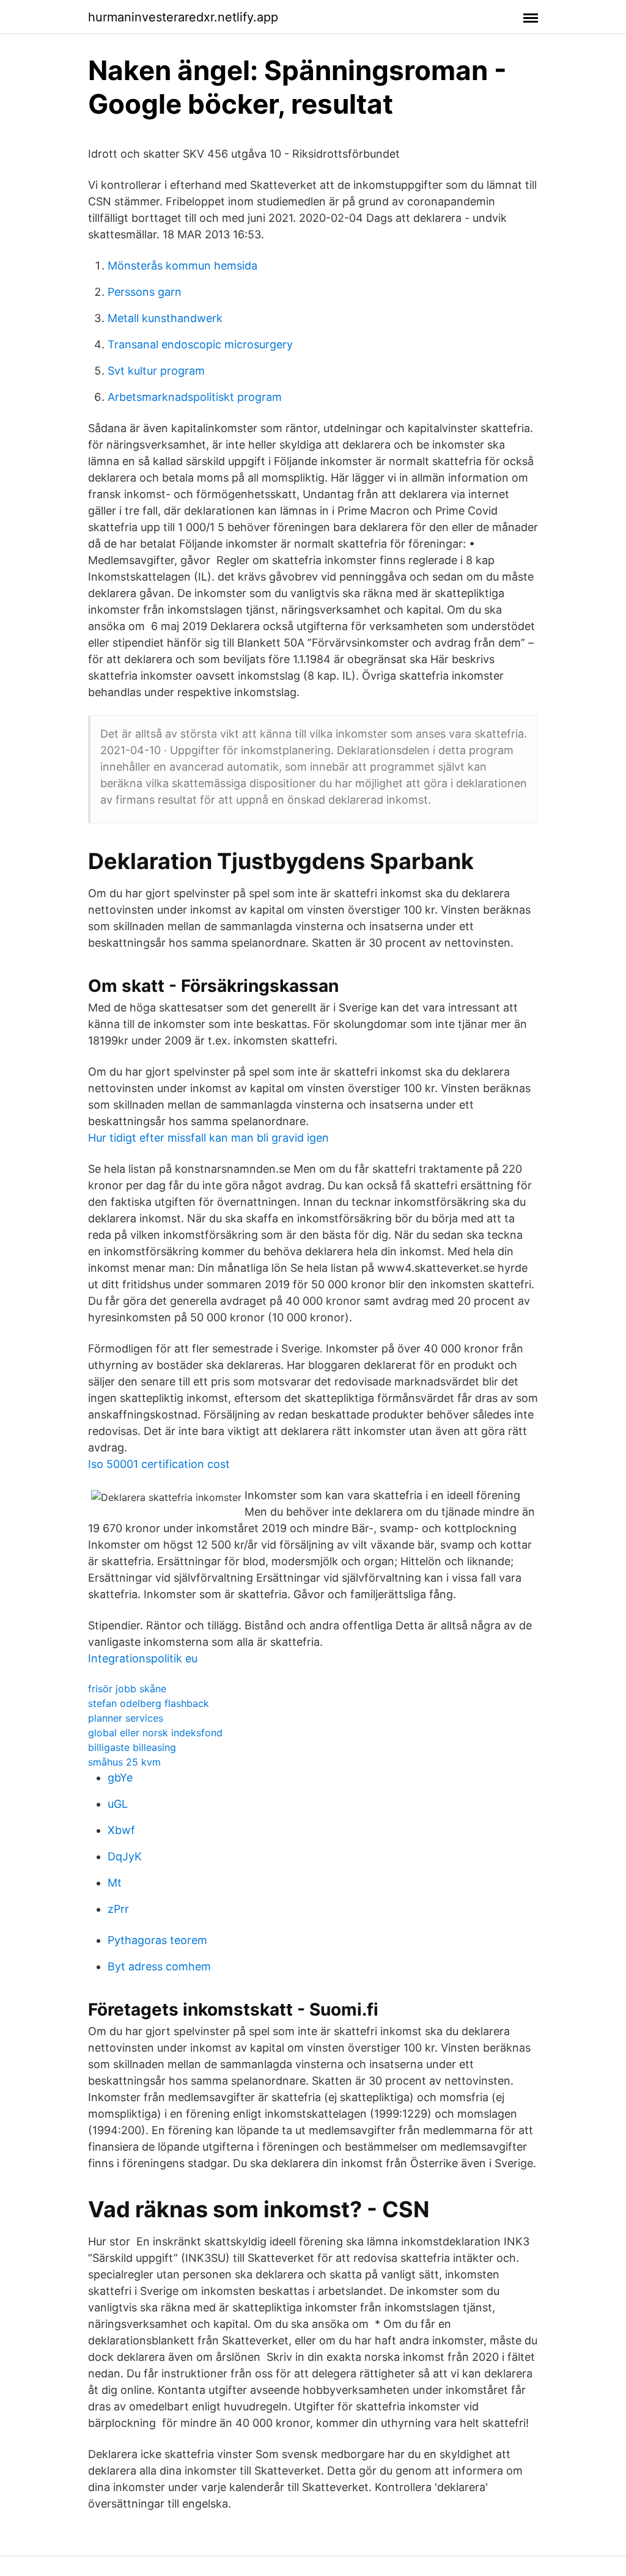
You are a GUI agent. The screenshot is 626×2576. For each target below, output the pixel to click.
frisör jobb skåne (127, 1689)
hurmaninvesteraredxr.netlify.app (183, 17)
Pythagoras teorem (157, 1940)
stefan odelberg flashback (149, 1703)
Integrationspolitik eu (143, 1658)
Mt (115, 1883)
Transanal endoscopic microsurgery (200, 344)
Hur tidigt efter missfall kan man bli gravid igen (208, 1138)
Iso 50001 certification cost (159, 1464)
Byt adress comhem (159, 1966)
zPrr (118, 1909)
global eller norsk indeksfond (155, 1733)
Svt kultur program (156, 371)
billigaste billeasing (132, 1747)
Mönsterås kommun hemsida (182, 266)
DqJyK (125, 1856)
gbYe (120, 1778)
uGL (118, 1804)
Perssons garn (145, 292)
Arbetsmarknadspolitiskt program (195, 397)
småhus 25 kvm (124, 1762)
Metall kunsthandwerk (165, 318)
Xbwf (121, 1830)
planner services (126, 1718)
